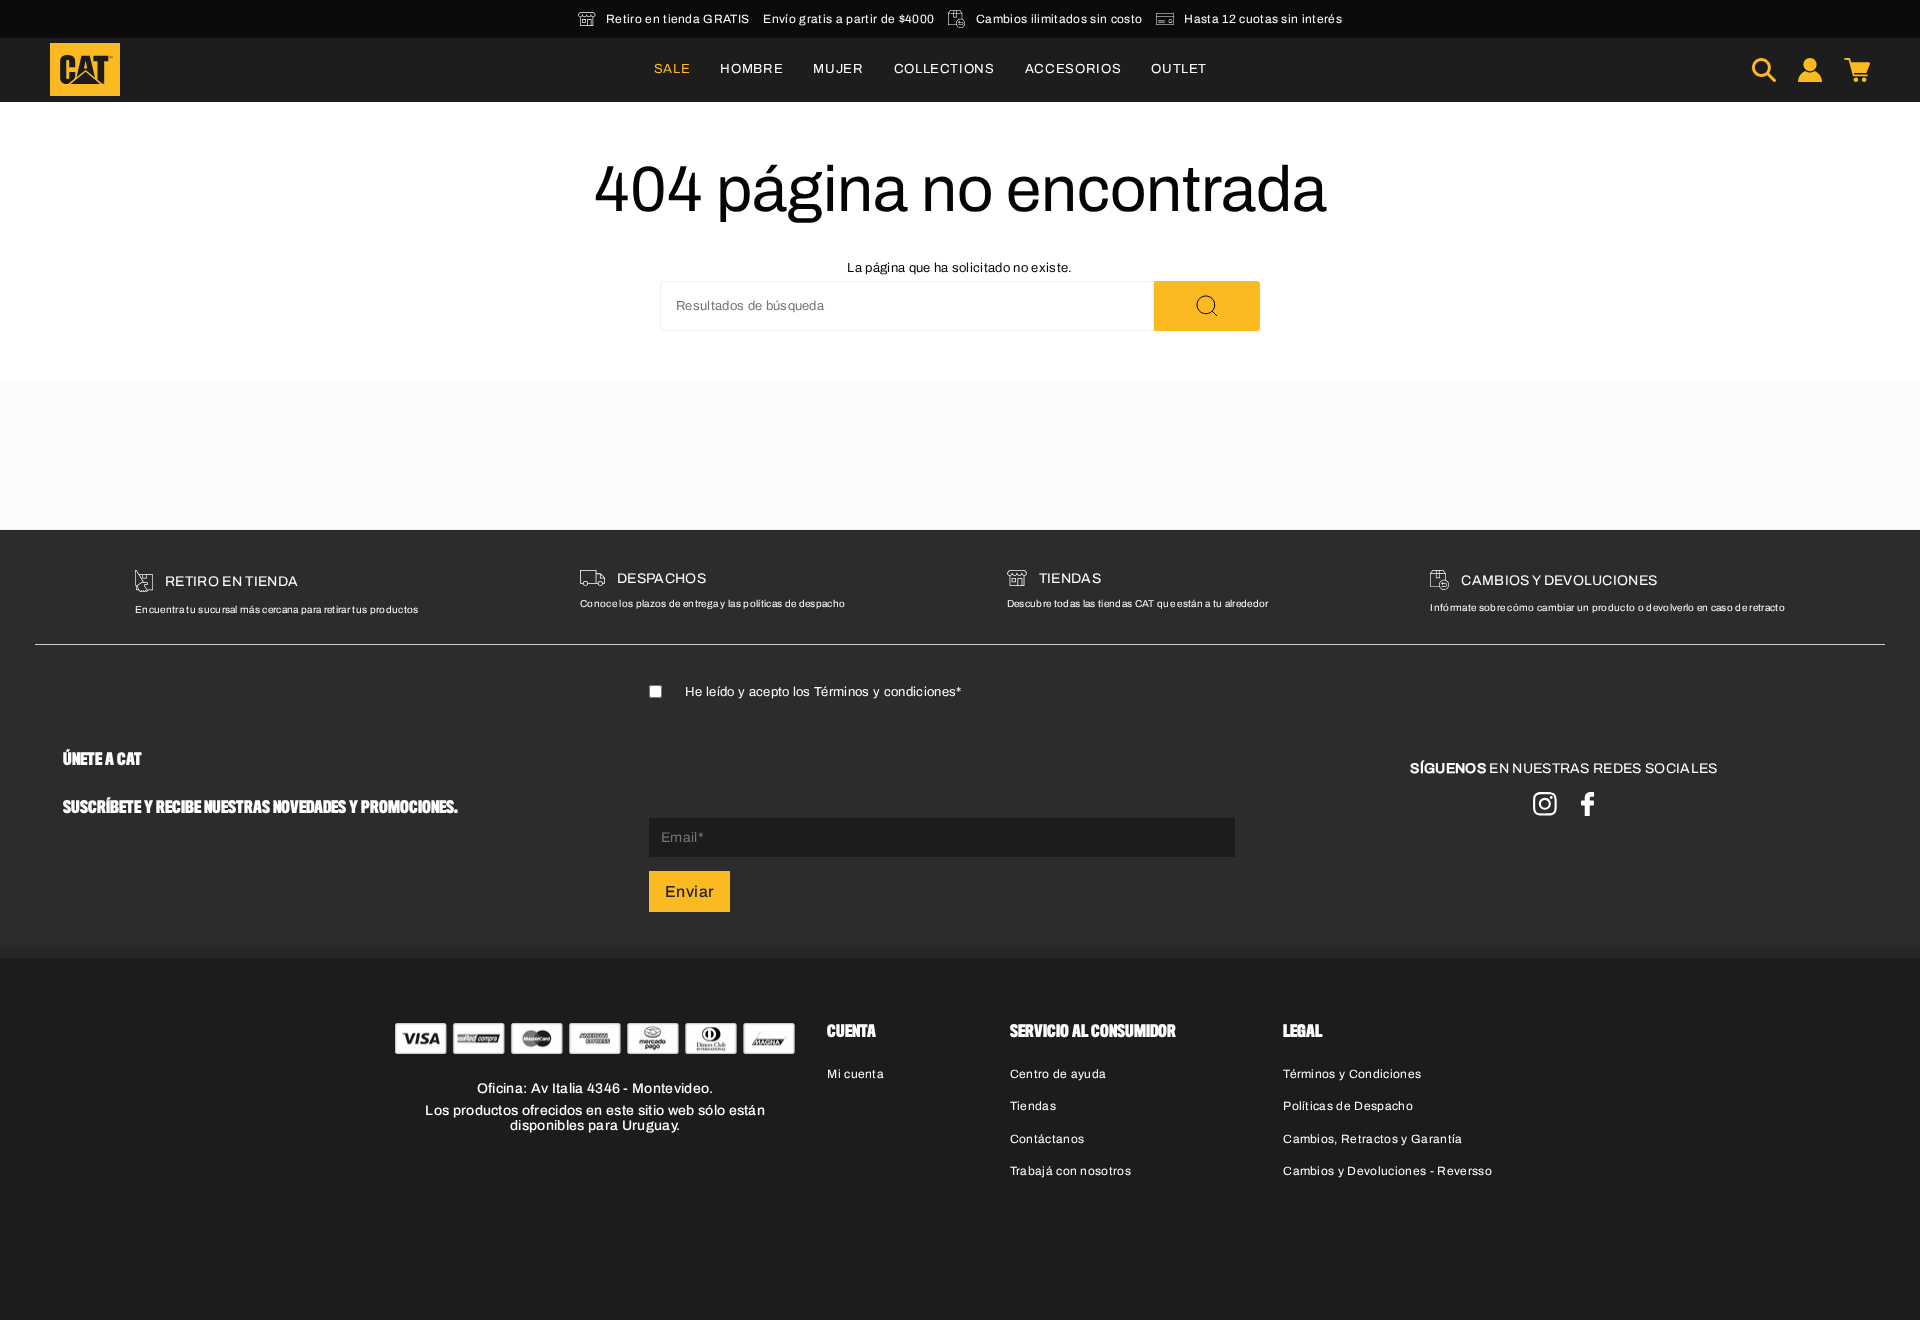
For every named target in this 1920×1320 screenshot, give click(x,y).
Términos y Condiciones (1352, 1074)
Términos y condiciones (885, 692)
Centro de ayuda (1058, 1074)
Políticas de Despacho (1348, 1106)
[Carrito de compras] (1857, 70)
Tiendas (1033, 1106)
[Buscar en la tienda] (1207, 306)
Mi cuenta (855, 1074)
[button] (751, 70)
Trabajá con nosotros (1071, 1171)
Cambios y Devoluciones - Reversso (1387, 1171)
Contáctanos (1047, 1139)
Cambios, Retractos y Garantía (1372, 1139)
